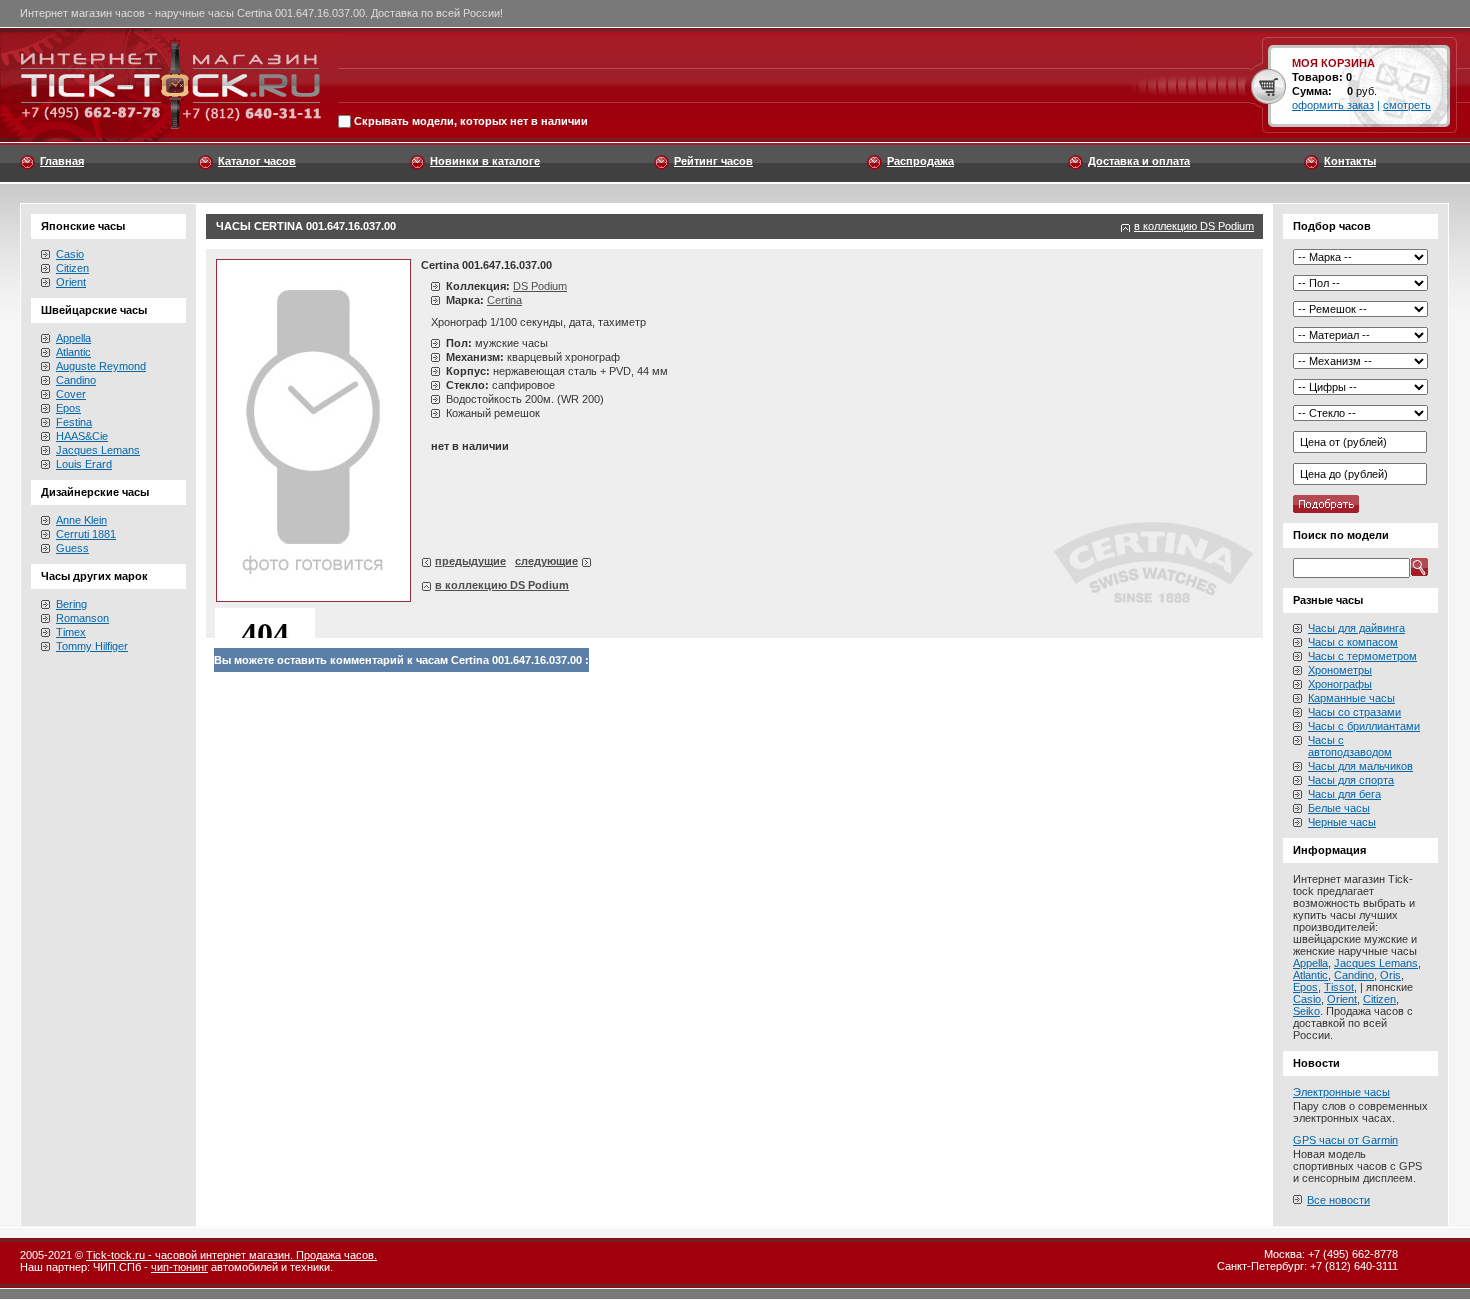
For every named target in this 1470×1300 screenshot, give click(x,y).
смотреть (1407, 105)
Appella (73, 338)
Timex (71, 632)
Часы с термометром (1362, 656)
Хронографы (1340, 684)
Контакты (1350, 161)
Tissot (1339, 987)
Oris (1390, 975)
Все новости (1338, 1200)
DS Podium (540, 286)
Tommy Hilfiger (92, 646)
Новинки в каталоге (485, 161)
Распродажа (920, 161)
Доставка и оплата (1139, 161)
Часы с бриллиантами (1364, 726)
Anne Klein (81, 520)
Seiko (1306, 1011)
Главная (62, 161)
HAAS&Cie (82, 436)
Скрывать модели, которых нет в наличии (471, 122)
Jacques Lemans (98, 450)
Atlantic (73, 352)
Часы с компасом (1353, 642)
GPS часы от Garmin (1345, 1140)
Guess (72, 548)
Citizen (72, 268)
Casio (70, 254)
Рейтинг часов (713, 161)
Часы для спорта (1351, 780)
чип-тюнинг (179, 1267)
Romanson (82, 618)
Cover (71, 394)
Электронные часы (1341, 1092)
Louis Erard (84, 464)
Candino (76, 380)
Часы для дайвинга (1356, 628)
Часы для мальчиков (1360, 766)
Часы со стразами (1354, 712)
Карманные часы (1351, 698)
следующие (546, 561)
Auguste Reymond (101, 366)
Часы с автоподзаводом (1350, 746)
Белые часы (1339, 808)
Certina (504, 300)
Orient (71, 282)
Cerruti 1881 (86, 534)
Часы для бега (1344, 794)
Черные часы (1342, 822)
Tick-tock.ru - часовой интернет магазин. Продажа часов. (231, 1255)
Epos (68, 408)
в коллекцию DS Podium (1194, 226)
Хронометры (1340, 670)
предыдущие (470, 561)
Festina (74, 422)
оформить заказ (1333, 105)
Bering (71, 604)
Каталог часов (257, 161)
